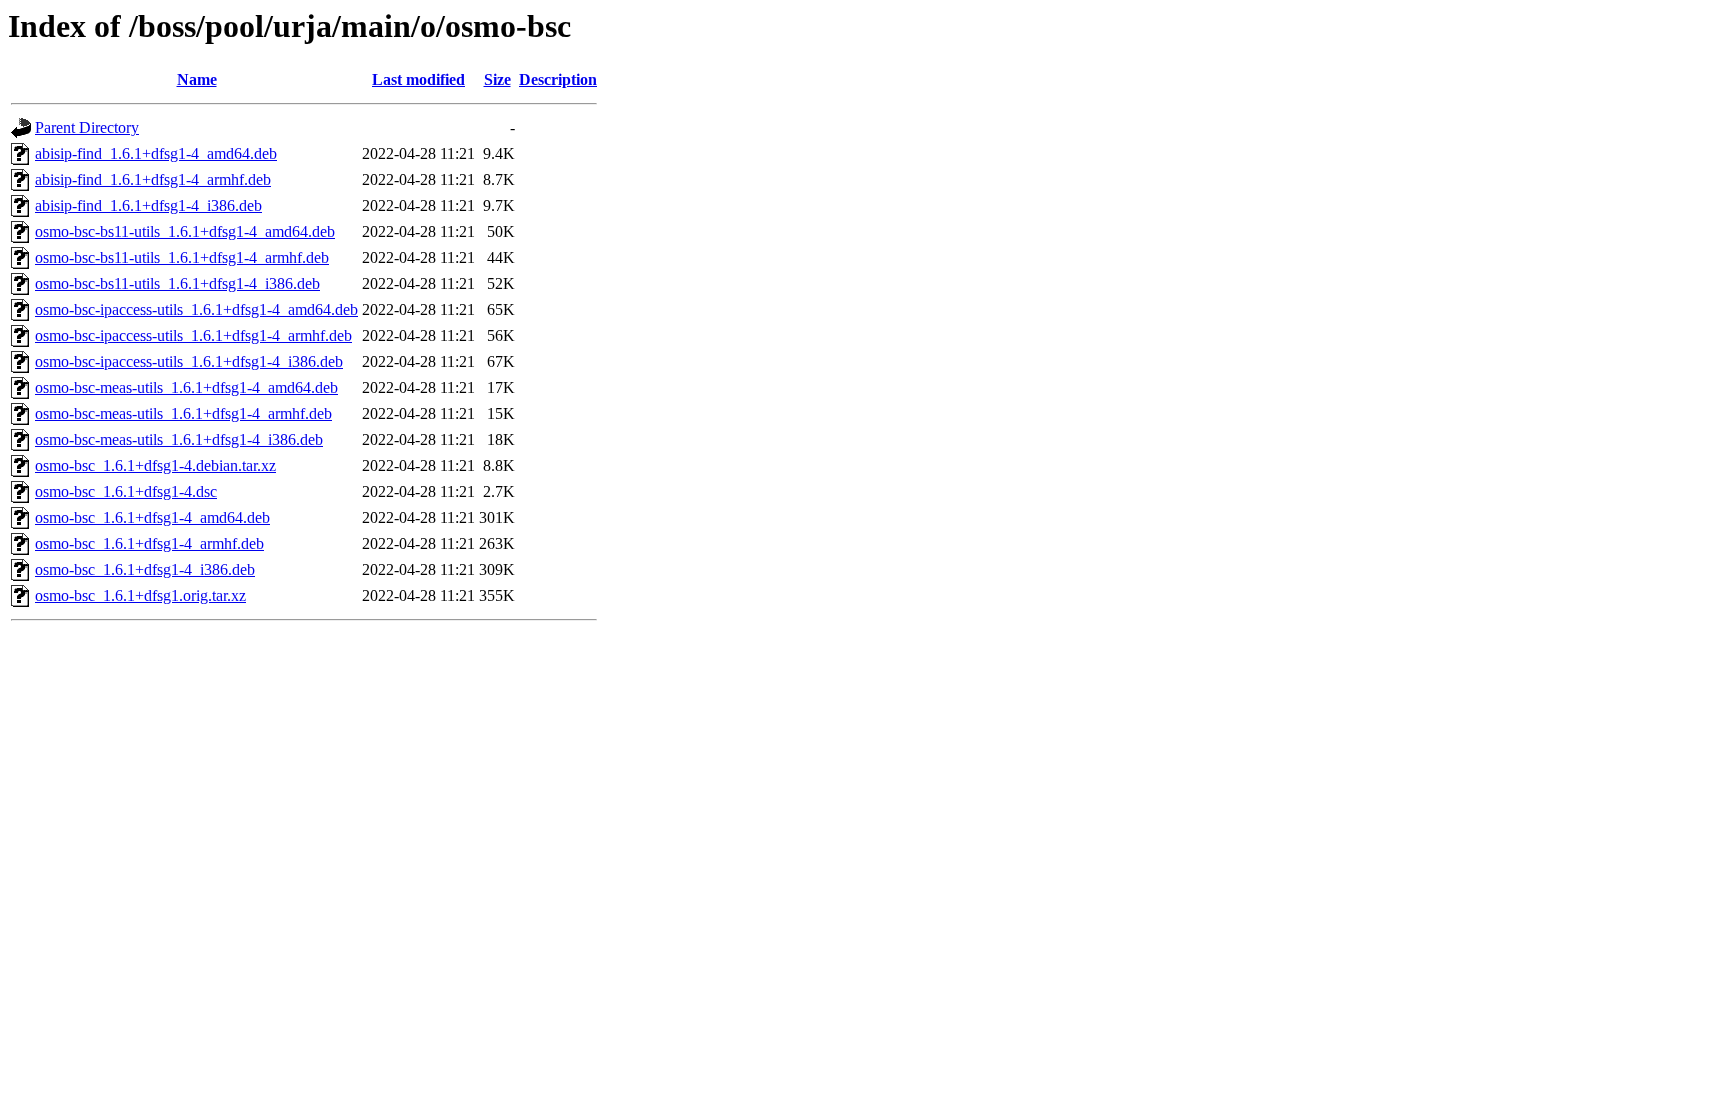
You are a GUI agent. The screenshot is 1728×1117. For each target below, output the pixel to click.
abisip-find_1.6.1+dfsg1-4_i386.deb (148, 205)
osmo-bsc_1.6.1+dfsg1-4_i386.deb (145, 569)
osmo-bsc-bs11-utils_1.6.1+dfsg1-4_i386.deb (177, 283)
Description (558, 79)
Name (197, 79)
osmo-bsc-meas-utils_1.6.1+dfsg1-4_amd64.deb (186, 387)
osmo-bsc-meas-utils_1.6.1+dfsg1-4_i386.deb (179, 439)
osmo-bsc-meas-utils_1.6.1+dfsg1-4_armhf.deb (183, 413)
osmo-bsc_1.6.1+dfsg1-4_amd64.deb (152, 517)
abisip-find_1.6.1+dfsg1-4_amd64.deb (156, 153)
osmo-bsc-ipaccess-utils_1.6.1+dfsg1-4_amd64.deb (196, 309)
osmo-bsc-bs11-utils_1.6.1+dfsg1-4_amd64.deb (185, 231)
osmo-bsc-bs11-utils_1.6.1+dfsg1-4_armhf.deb (182, 257)
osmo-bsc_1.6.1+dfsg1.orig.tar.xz (140, 595)
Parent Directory (87, 127)
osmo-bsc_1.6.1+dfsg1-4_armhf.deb (149, 543)
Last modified (418, 79)
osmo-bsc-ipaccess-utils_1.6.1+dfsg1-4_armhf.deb (193, 335)
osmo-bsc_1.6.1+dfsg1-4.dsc (126, 491)
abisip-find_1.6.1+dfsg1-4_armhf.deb (153, 179)
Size (497, 79)
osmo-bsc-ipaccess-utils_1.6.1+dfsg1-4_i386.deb (189, 361)
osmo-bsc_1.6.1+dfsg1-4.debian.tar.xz (155, 465)
